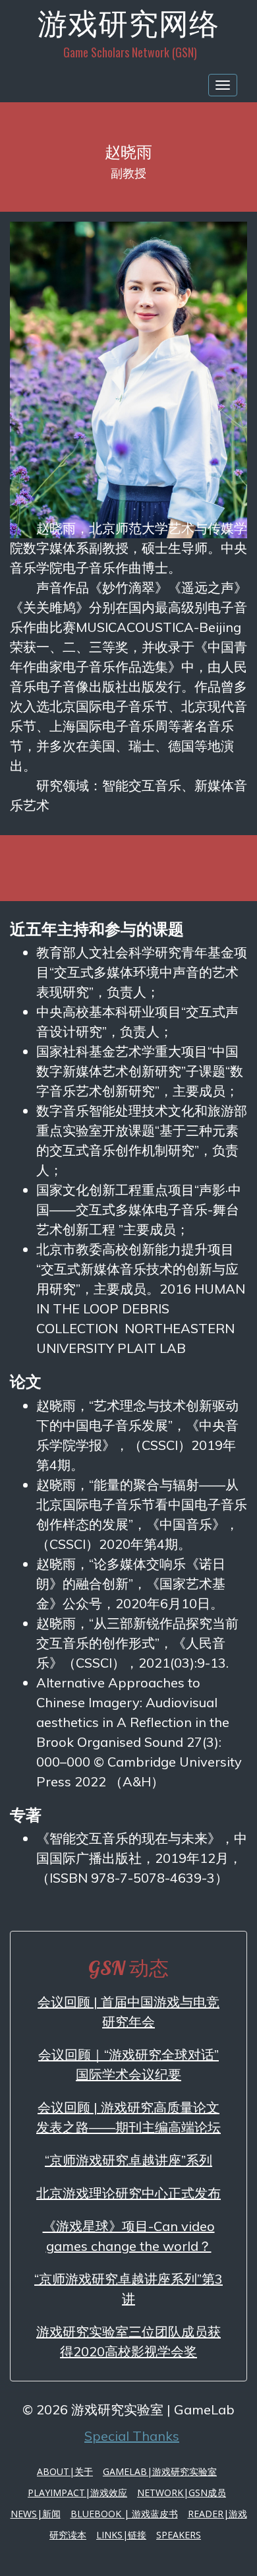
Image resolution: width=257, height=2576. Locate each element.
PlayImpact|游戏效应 (77, 2493)
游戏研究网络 (128, 23)
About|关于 (65, 2471)
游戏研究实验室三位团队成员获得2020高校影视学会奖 (128, 2341)
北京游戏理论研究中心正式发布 (128, 2193)
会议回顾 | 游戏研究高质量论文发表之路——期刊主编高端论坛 (128, 2117)
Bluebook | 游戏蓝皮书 (124, 2514)
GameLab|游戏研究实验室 (160, 2471)
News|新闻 (36, 2514)
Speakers (179, 2535)
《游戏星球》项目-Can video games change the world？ (129, 2236)
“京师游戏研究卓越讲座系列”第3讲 (128, 2289)
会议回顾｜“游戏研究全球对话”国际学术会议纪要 (128, 2064)
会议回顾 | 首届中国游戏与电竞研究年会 (128, 2012)
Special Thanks (132, 2436)
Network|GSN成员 (182, 2493)
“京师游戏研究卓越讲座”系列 (128, 2160)
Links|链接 (121, 2535)
